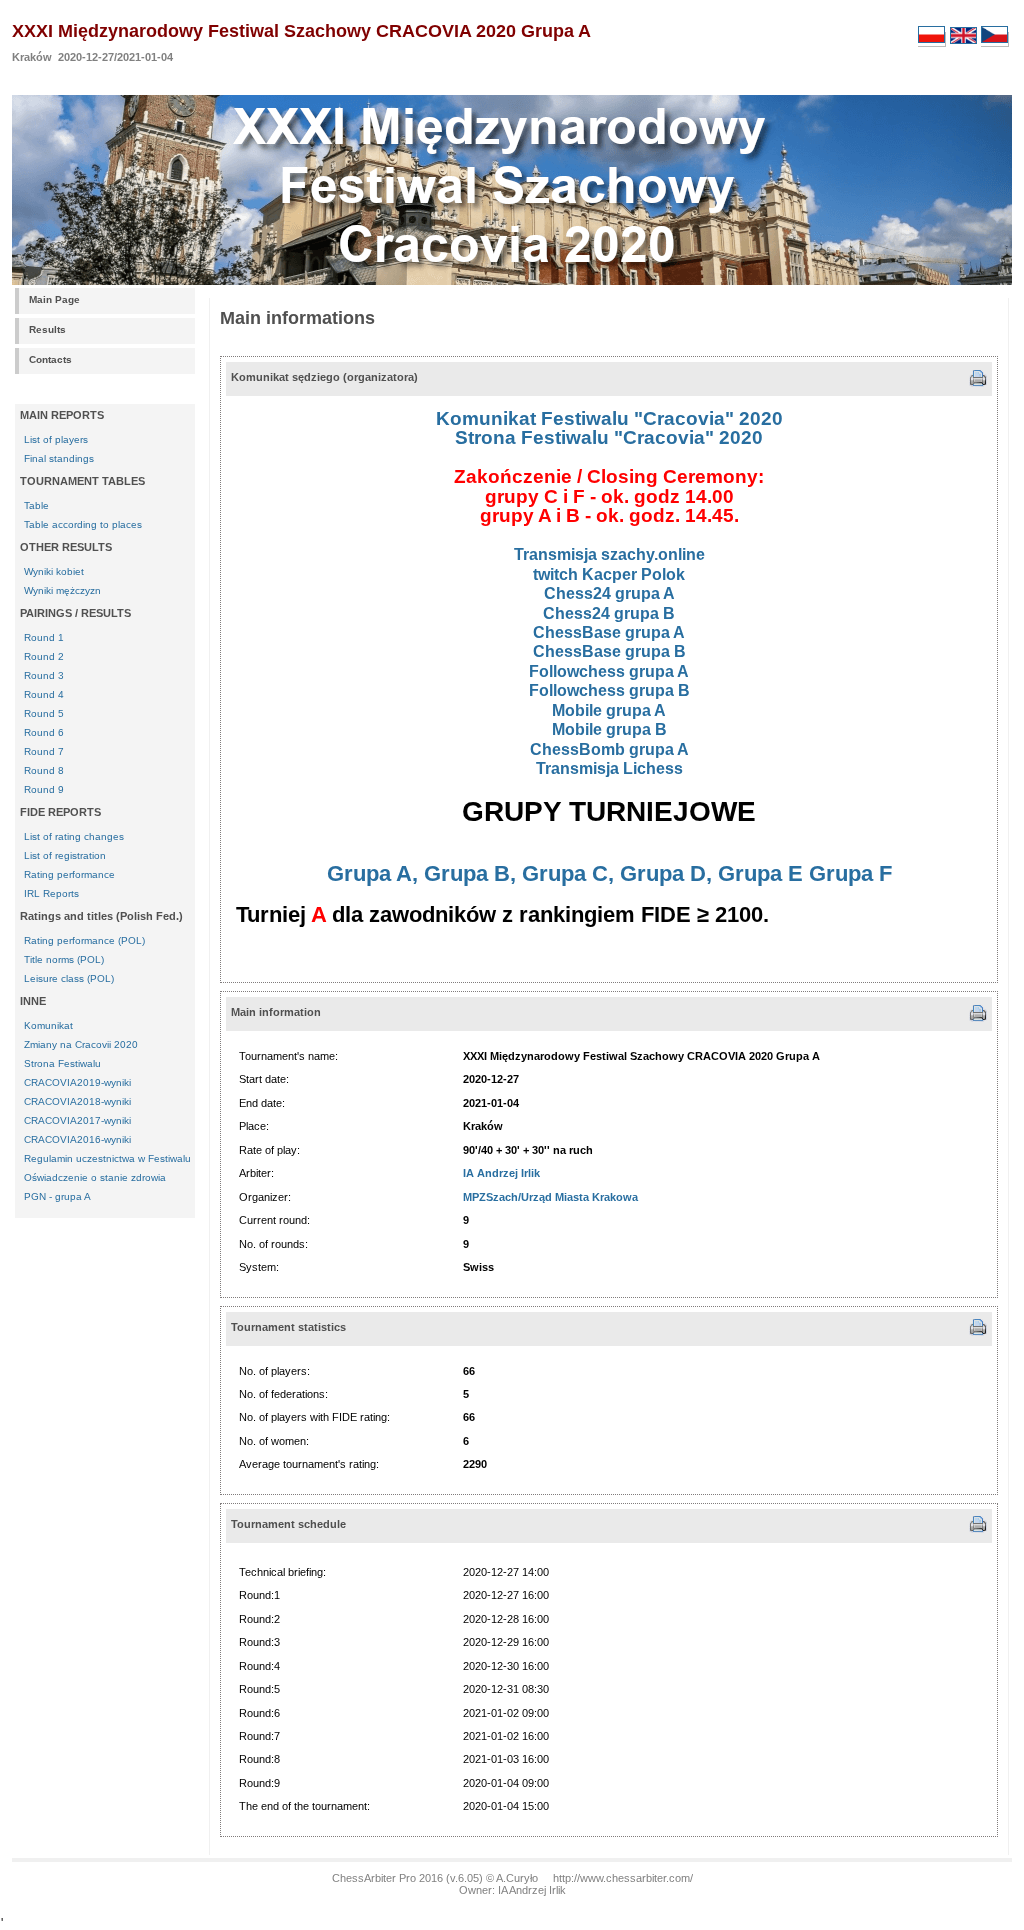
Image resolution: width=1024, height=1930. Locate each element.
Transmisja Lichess (609, 768)
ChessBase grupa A (609, 632)
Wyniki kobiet (54, 571)
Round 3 (44, 675)
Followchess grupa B (609, 690)
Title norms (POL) (64, 959)
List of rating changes (74, 836)
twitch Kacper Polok (609, 574)
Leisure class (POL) (69, 978)
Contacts (50, 359)
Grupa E (760, 873)
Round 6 (44, 732)
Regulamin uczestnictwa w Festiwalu (107, 1158)
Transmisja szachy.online (609, 554)
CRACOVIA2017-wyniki (77, 1120)
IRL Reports (51, 893)
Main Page (54, 299)
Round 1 (44, 637)
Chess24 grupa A (609, 593)
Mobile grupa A (609, 710)
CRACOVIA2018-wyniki (77, 1101)
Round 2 (44, 656)
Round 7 (44, 751)
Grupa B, (470, 873)
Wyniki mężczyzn (62, 590)
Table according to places (83, 524)
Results (47, 329)
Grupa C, (568, 873)
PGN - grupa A (57, 1196)
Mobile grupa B (609, 729)
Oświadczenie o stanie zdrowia (95, 1177)
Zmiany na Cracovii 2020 (81, 1044)
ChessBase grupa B (609, 651)
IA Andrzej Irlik (501, 1173)
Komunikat (48, 1025)
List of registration (65, 855)
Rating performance (69, 874)
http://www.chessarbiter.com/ (623, 1878)
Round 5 (44, 713)
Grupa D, (666, 873)
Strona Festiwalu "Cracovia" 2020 (609, 437)
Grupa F (850, 873)
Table (36, 505)
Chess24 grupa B (609, 613)
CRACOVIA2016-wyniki (77, 1139)
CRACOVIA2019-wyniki (77, 1082)
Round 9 (44, 789)
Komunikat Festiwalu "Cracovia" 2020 (609, 418)
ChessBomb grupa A (609, 749)
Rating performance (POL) (84, 940)
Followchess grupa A (609, 671)
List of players (56, 439)
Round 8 (44, 770)
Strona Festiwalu (62, 1063)
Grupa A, (372, 873)
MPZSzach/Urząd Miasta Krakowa (550, 1197)
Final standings (59, 458)
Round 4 (44, 694)
